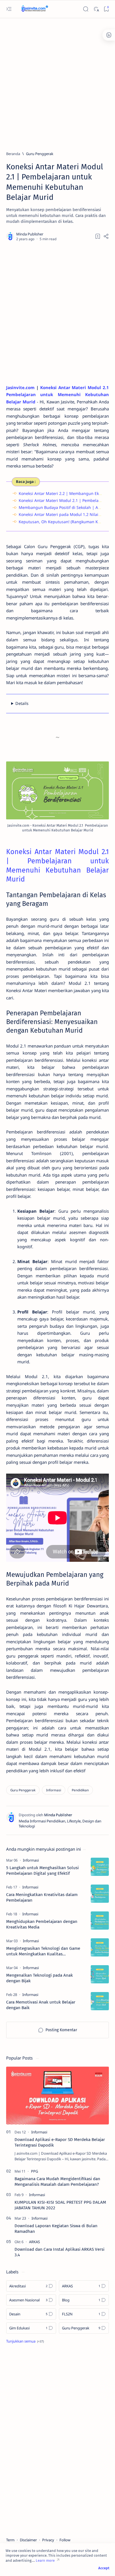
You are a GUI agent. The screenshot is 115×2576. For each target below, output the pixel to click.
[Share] (106, 236)
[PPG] (34, 2171)
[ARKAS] (34, 2242)
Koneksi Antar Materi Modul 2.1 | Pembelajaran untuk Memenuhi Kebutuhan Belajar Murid (57, 865)
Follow (65, 2540)
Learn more (45, 2560)
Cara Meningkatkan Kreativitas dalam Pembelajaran (42, 1897)
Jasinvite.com (20, 387)
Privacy (48, 2540)
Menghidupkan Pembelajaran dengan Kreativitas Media (42, 1924)
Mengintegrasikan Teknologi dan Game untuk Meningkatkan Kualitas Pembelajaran (43, 1951)
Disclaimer (28, 2540)
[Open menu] (9, 9)
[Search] (86, 9)
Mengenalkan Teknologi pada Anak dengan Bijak (39, 1978)
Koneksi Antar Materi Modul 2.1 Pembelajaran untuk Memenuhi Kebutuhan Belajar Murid (57, 395)
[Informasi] (54, 1790)
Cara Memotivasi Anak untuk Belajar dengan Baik (41, 2005)
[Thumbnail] (100, 1867)
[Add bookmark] (98, 236)
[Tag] (31, 1860)
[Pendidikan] (80, 1790)
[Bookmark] (106, 9)
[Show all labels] (25, 2341)
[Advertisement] (57, 82)
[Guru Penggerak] (23, 1790)
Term (10, 2540)
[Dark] (96, 9)
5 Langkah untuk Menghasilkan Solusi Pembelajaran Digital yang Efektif (42, 1871)
